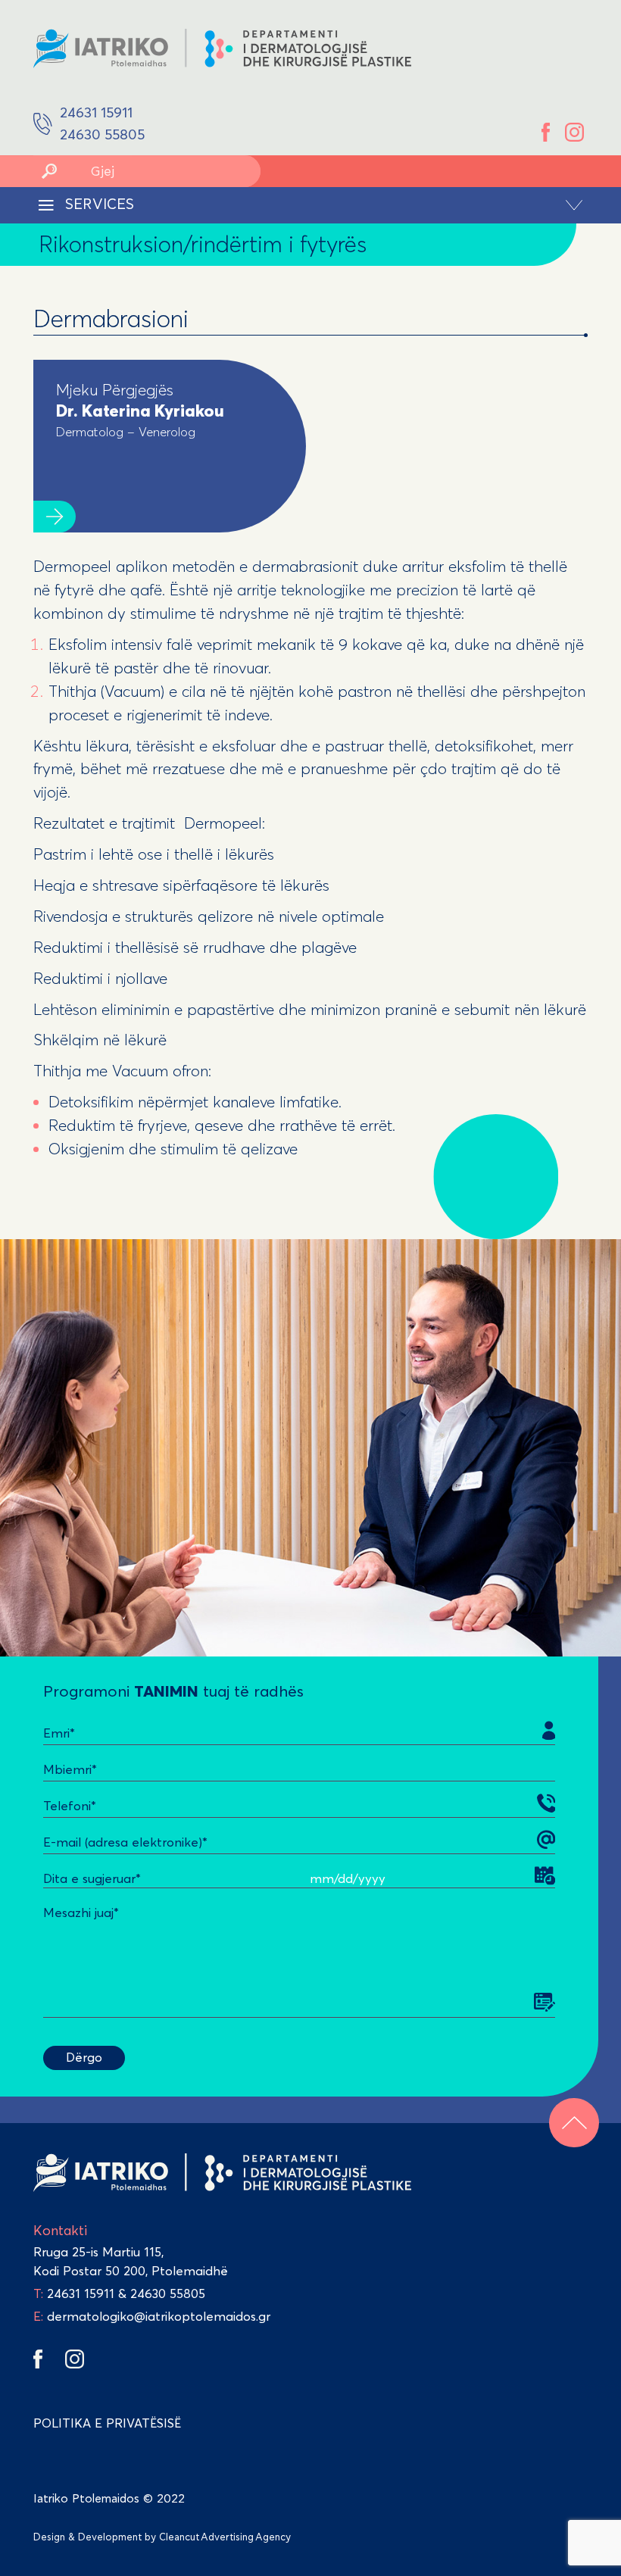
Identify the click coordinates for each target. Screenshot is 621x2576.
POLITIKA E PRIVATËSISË (107, 2423)
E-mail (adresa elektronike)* (125, 1842)
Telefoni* (70, 1806)
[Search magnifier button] (49, 171)
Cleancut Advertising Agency (225, 2538)
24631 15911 (81, 2293)
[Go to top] (574, 2123)
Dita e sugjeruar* (92, 1878)
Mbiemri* (70, 1769)
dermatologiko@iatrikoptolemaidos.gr (152, 2316)
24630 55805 (168, 2293)
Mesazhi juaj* (81, 1912)
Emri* (59, 1733)
